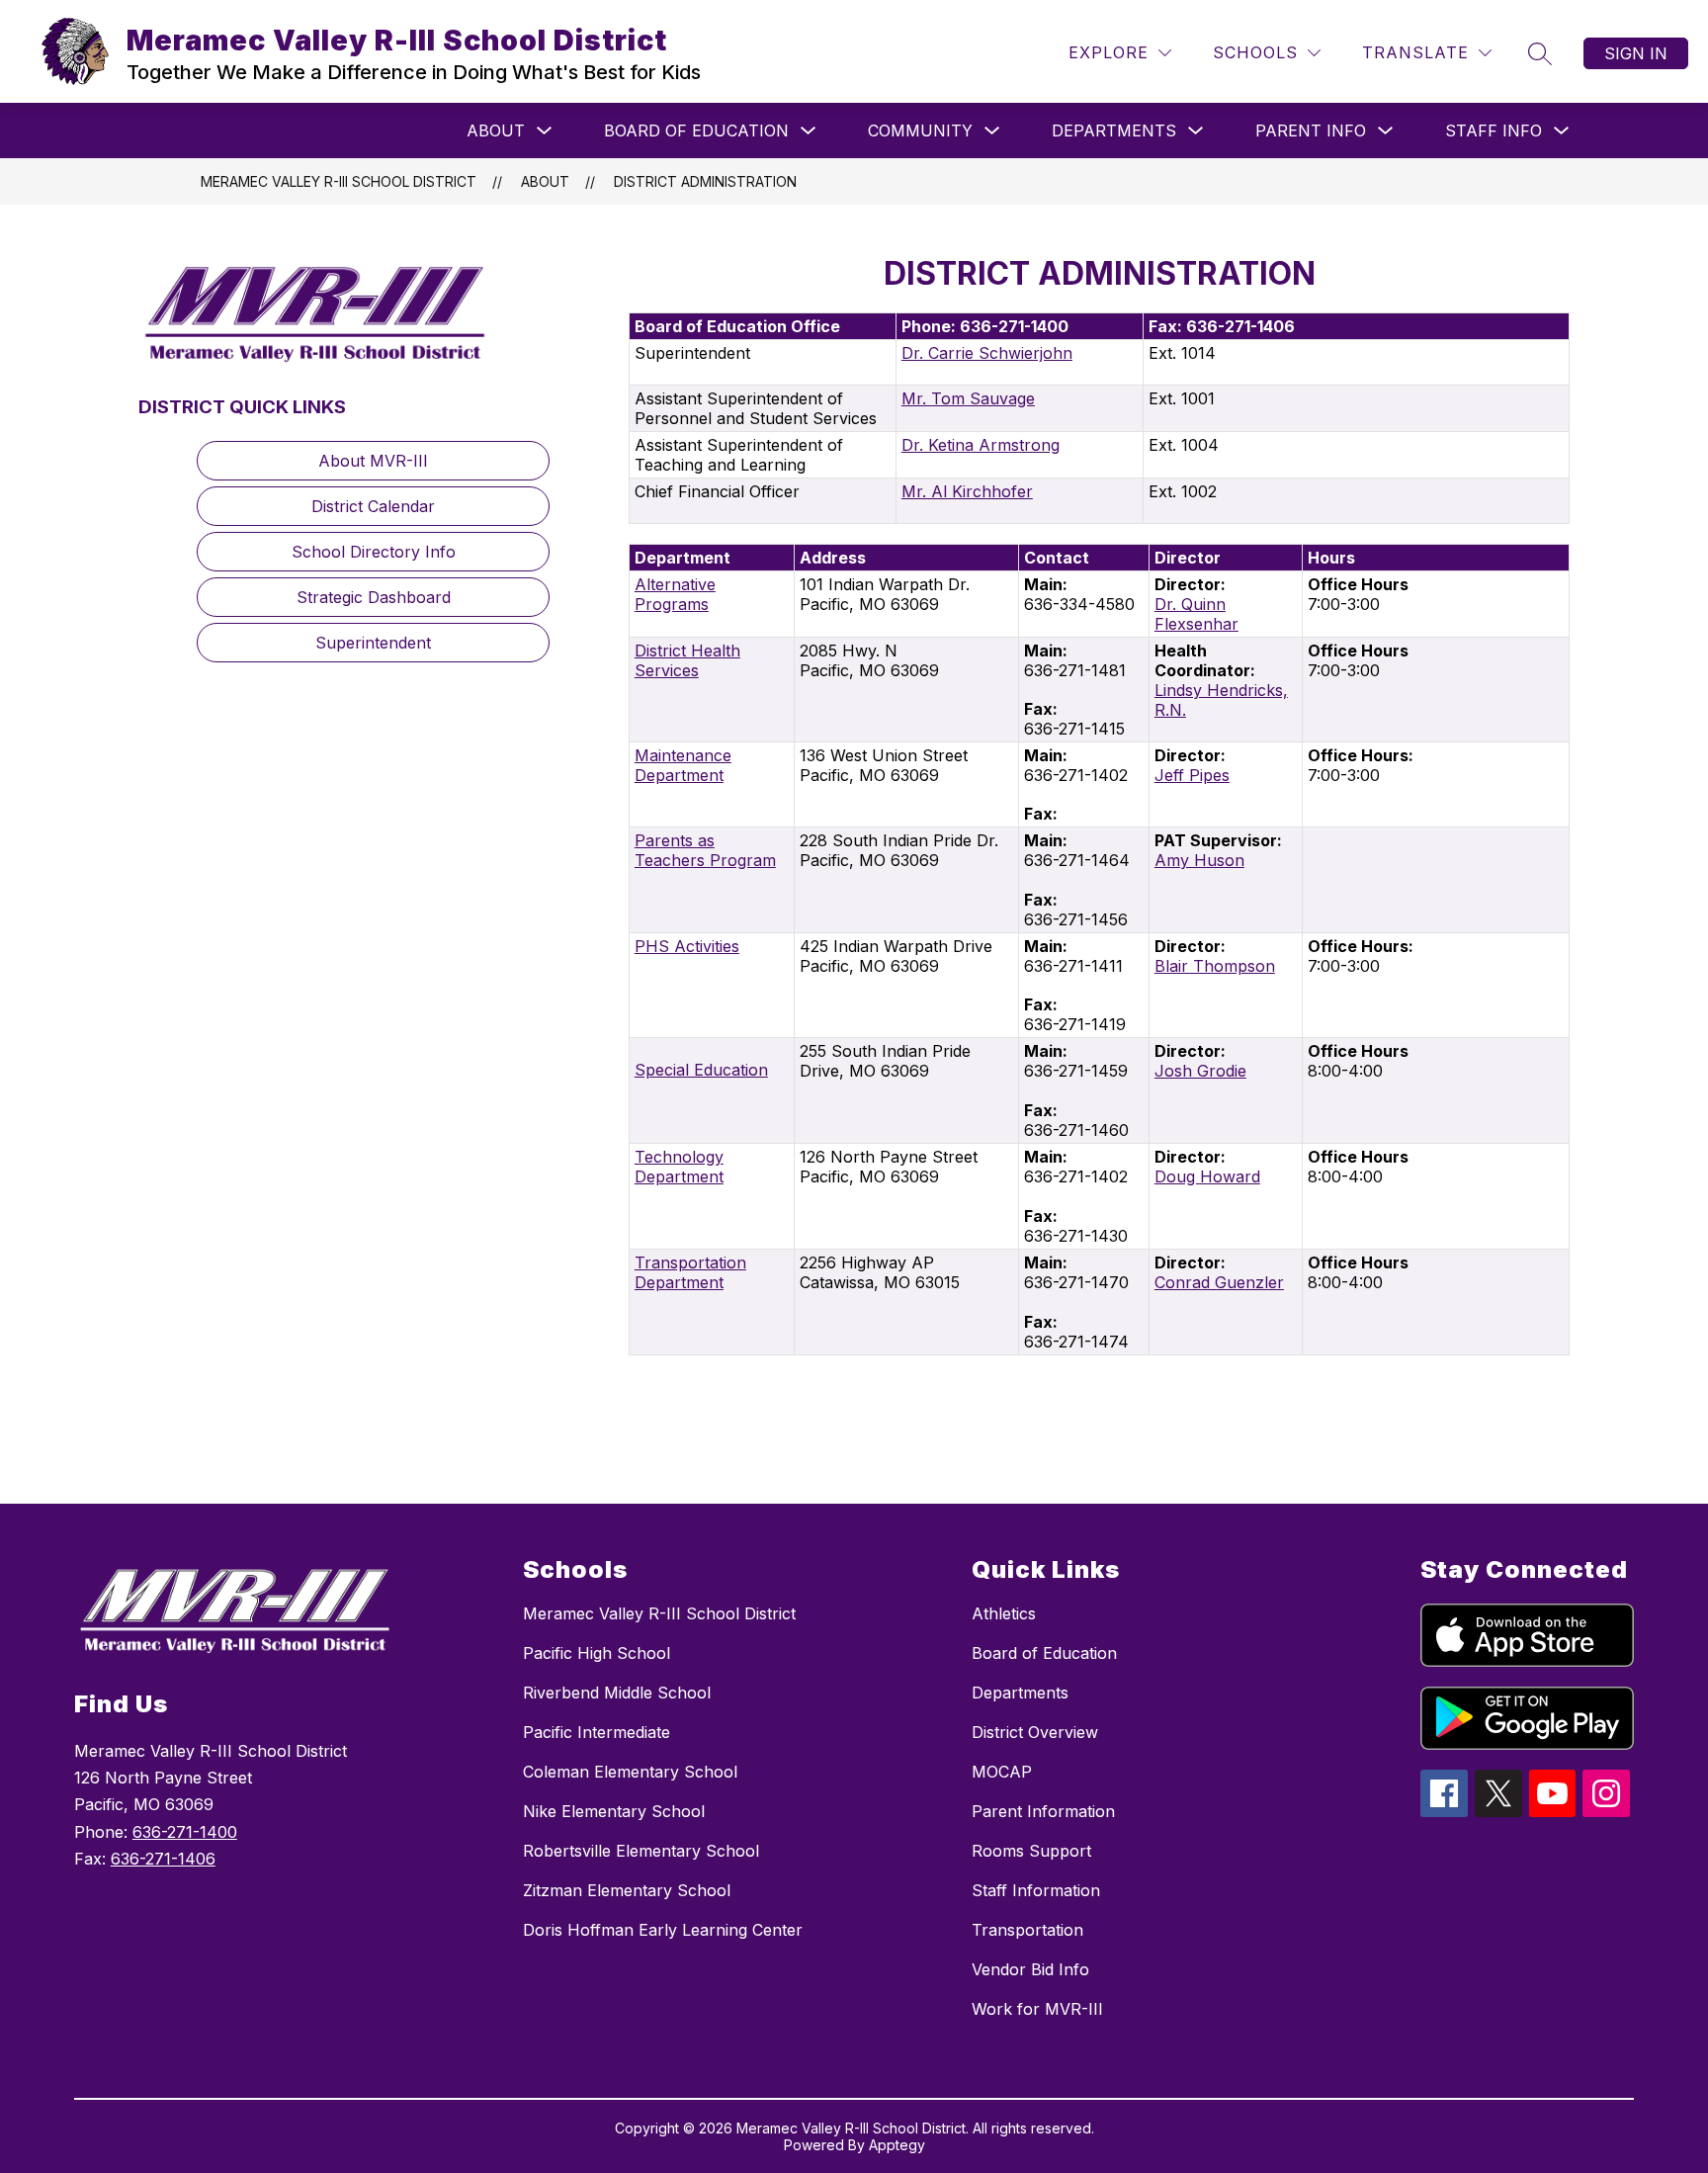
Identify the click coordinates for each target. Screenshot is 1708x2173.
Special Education (701, 1070)
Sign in (1636, 53)
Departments (1114, 130)
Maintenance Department (683, 765)
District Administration (705, 181)
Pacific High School (597, 1653)
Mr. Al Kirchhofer (967, 491)
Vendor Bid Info (1030, 1969)
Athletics (1004, 1613)
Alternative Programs (675, 594)
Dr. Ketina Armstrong (981, 445)
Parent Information (1043, 1811)
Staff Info (1494, 130)
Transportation (1027, 1930)
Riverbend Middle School (617, 1693)
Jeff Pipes (1192, 775)
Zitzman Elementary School (627, 1890)
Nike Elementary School (614, 1811)
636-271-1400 (185, 1832)
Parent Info (1311, 130)
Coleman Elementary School (630, 1772)
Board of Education (696, 130)
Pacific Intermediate (597, 1732)
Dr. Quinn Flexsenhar (1196, 614)
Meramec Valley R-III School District (339, 181)
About (496, 130)
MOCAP (1002, 1772)
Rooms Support (1031, 1851)
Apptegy (897, 2145)
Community (920, 130)
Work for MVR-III (1037, 2009)
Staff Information (1036, 1890)
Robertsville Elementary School (641, 1851)
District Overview (1035, 1732)
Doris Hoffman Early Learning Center (663, 1930)
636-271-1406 (163, 1859)
